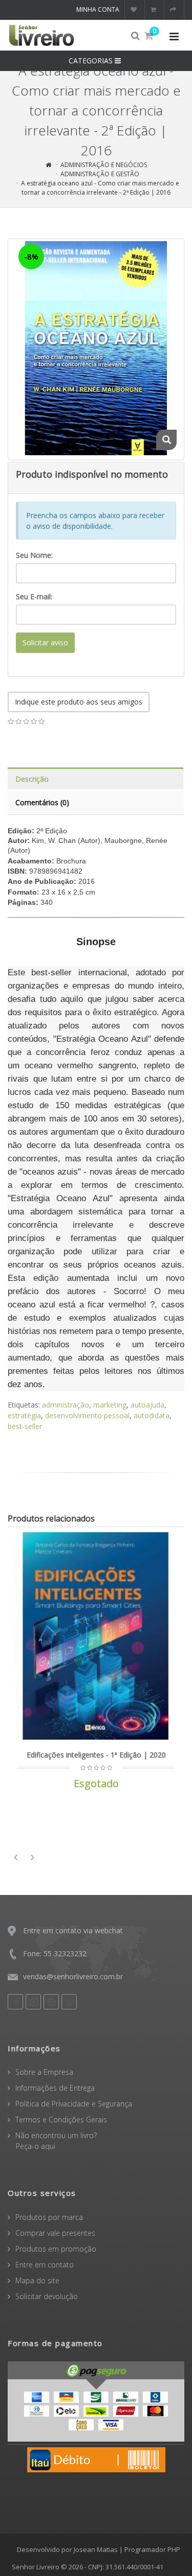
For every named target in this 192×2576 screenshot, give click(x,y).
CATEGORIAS (92, 61)
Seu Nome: (34, 555)
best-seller (25, 1426)
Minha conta (98, 9)
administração (66, 1405)
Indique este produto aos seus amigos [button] (79, 702)
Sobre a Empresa (44, 2072)
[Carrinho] (155, 10)
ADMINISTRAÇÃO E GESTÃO (100, 174)
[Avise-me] (179, 1547)
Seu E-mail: (34, 596)
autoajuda (147, 1405)
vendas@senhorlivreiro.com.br (73, 1976)
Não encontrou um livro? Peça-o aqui (52, 2141)
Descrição (32, 779)
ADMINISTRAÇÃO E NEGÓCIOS (104, 165)
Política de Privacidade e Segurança (74, 2104)
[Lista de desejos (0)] (135, 10)
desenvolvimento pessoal (87, 1415)
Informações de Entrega (55, 2088)
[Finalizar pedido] (174, 10)
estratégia (24, 1415)
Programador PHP (152, 2549)
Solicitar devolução (47, 2296)
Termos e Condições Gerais (61, 2120)
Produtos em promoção (56, 2249)
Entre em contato (45, 2265)
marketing (110, 1405)
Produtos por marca (49, 2217)
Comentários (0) (42, 802)
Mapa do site (37, 2280)
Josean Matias (96, 2549)
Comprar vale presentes (55, 2233)
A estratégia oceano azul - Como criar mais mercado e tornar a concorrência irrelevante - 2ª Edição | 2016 (100, 188)
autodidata (152, 1415)
